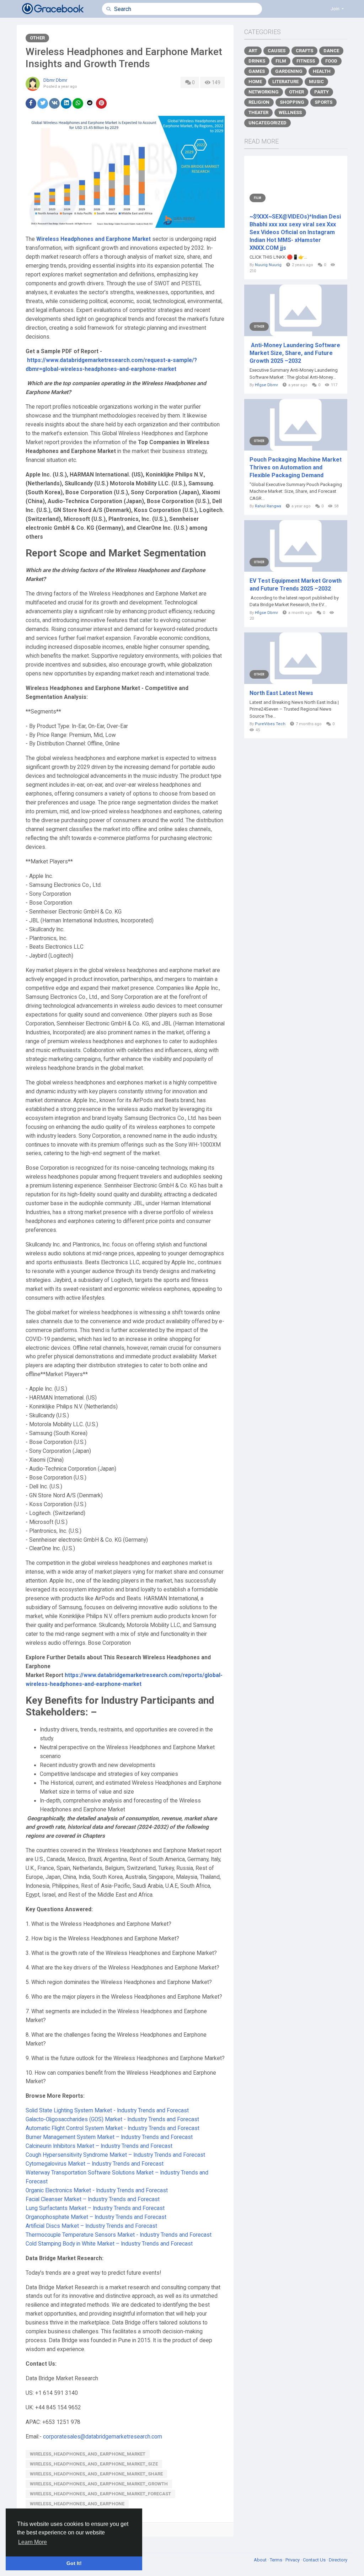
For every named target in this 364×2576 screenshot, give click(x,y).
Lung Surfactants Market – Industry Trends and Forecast (95, 2208)
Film (281, 61)
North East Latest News (281, 693)
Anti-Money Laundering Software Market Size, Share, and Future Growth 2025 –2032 (295, 353)
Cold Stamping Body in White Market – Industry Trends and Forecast (109, 2244)
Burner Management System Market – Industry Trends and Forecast (109, 2137)
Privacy (293, 2560)
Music (316, 82)
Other (37, 38)
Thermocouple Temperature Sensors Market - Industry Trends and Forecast (119, 2235)
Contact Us (315, 2560)
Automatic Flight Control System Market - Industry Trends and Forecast (113, 2128)
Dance (331, 51)
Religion (259, 102)
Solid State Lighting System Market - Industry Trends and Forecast (107, 2111)
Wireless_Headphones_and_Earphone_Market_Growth (99, 2484)
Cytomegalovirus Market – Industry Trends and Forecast (95, 2164)
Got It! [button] (74, 2563)
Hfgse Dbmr (266, 385)
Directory (338, 2560)
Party (322, 92)
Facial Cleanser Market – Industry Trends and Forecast (93, 2199)
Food (331, 61)
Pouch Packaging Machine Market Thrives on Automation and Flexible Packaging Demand (296, 467)
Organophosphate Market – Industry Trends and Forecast (96, 2217)
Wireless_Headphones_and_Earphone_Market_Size (94, 2464)
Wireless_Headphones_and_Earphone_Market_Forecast (100, 2494)
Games (257, 71)
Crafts (304, 51)
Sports (323, 102)
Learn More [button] (33, 2542)
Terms (277, 2560)
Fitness (306, 61)
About (261, 2560)
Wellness (290, 112)
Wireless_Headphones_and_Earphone (77, 2504)
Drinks (257, 61)
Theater (258, 112)
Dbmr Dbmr (55, 80)
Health (322, 71)
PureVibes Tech (270, 724)
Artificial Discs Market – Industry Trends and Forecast (91, 2226)
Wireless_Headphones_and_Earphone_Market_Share (96, 2474)
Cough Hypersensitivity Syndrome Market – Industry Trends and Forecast (115, 2155)
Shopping (292, 102)
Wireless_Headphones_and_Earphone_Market (88, 2454)
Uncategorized (267, 123)
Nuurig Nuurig (268, 265)
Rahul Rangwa (268, 506)
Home (255, 82)
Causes (277, 51)
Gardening (289, 71)
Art (253, 51)
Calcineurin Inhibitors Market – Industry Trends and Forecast (99, 2146)
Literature (285, 82)
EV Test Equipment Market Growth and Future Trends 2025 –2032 (296, 585)
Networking (264, 92)
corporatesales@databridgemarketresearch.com (103, 2437)
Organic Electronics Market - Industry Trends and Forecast (97, 2190)
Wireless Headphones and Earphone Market (93, 239)
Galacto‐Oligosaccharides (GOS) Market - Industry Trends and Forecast (112, 2119)
